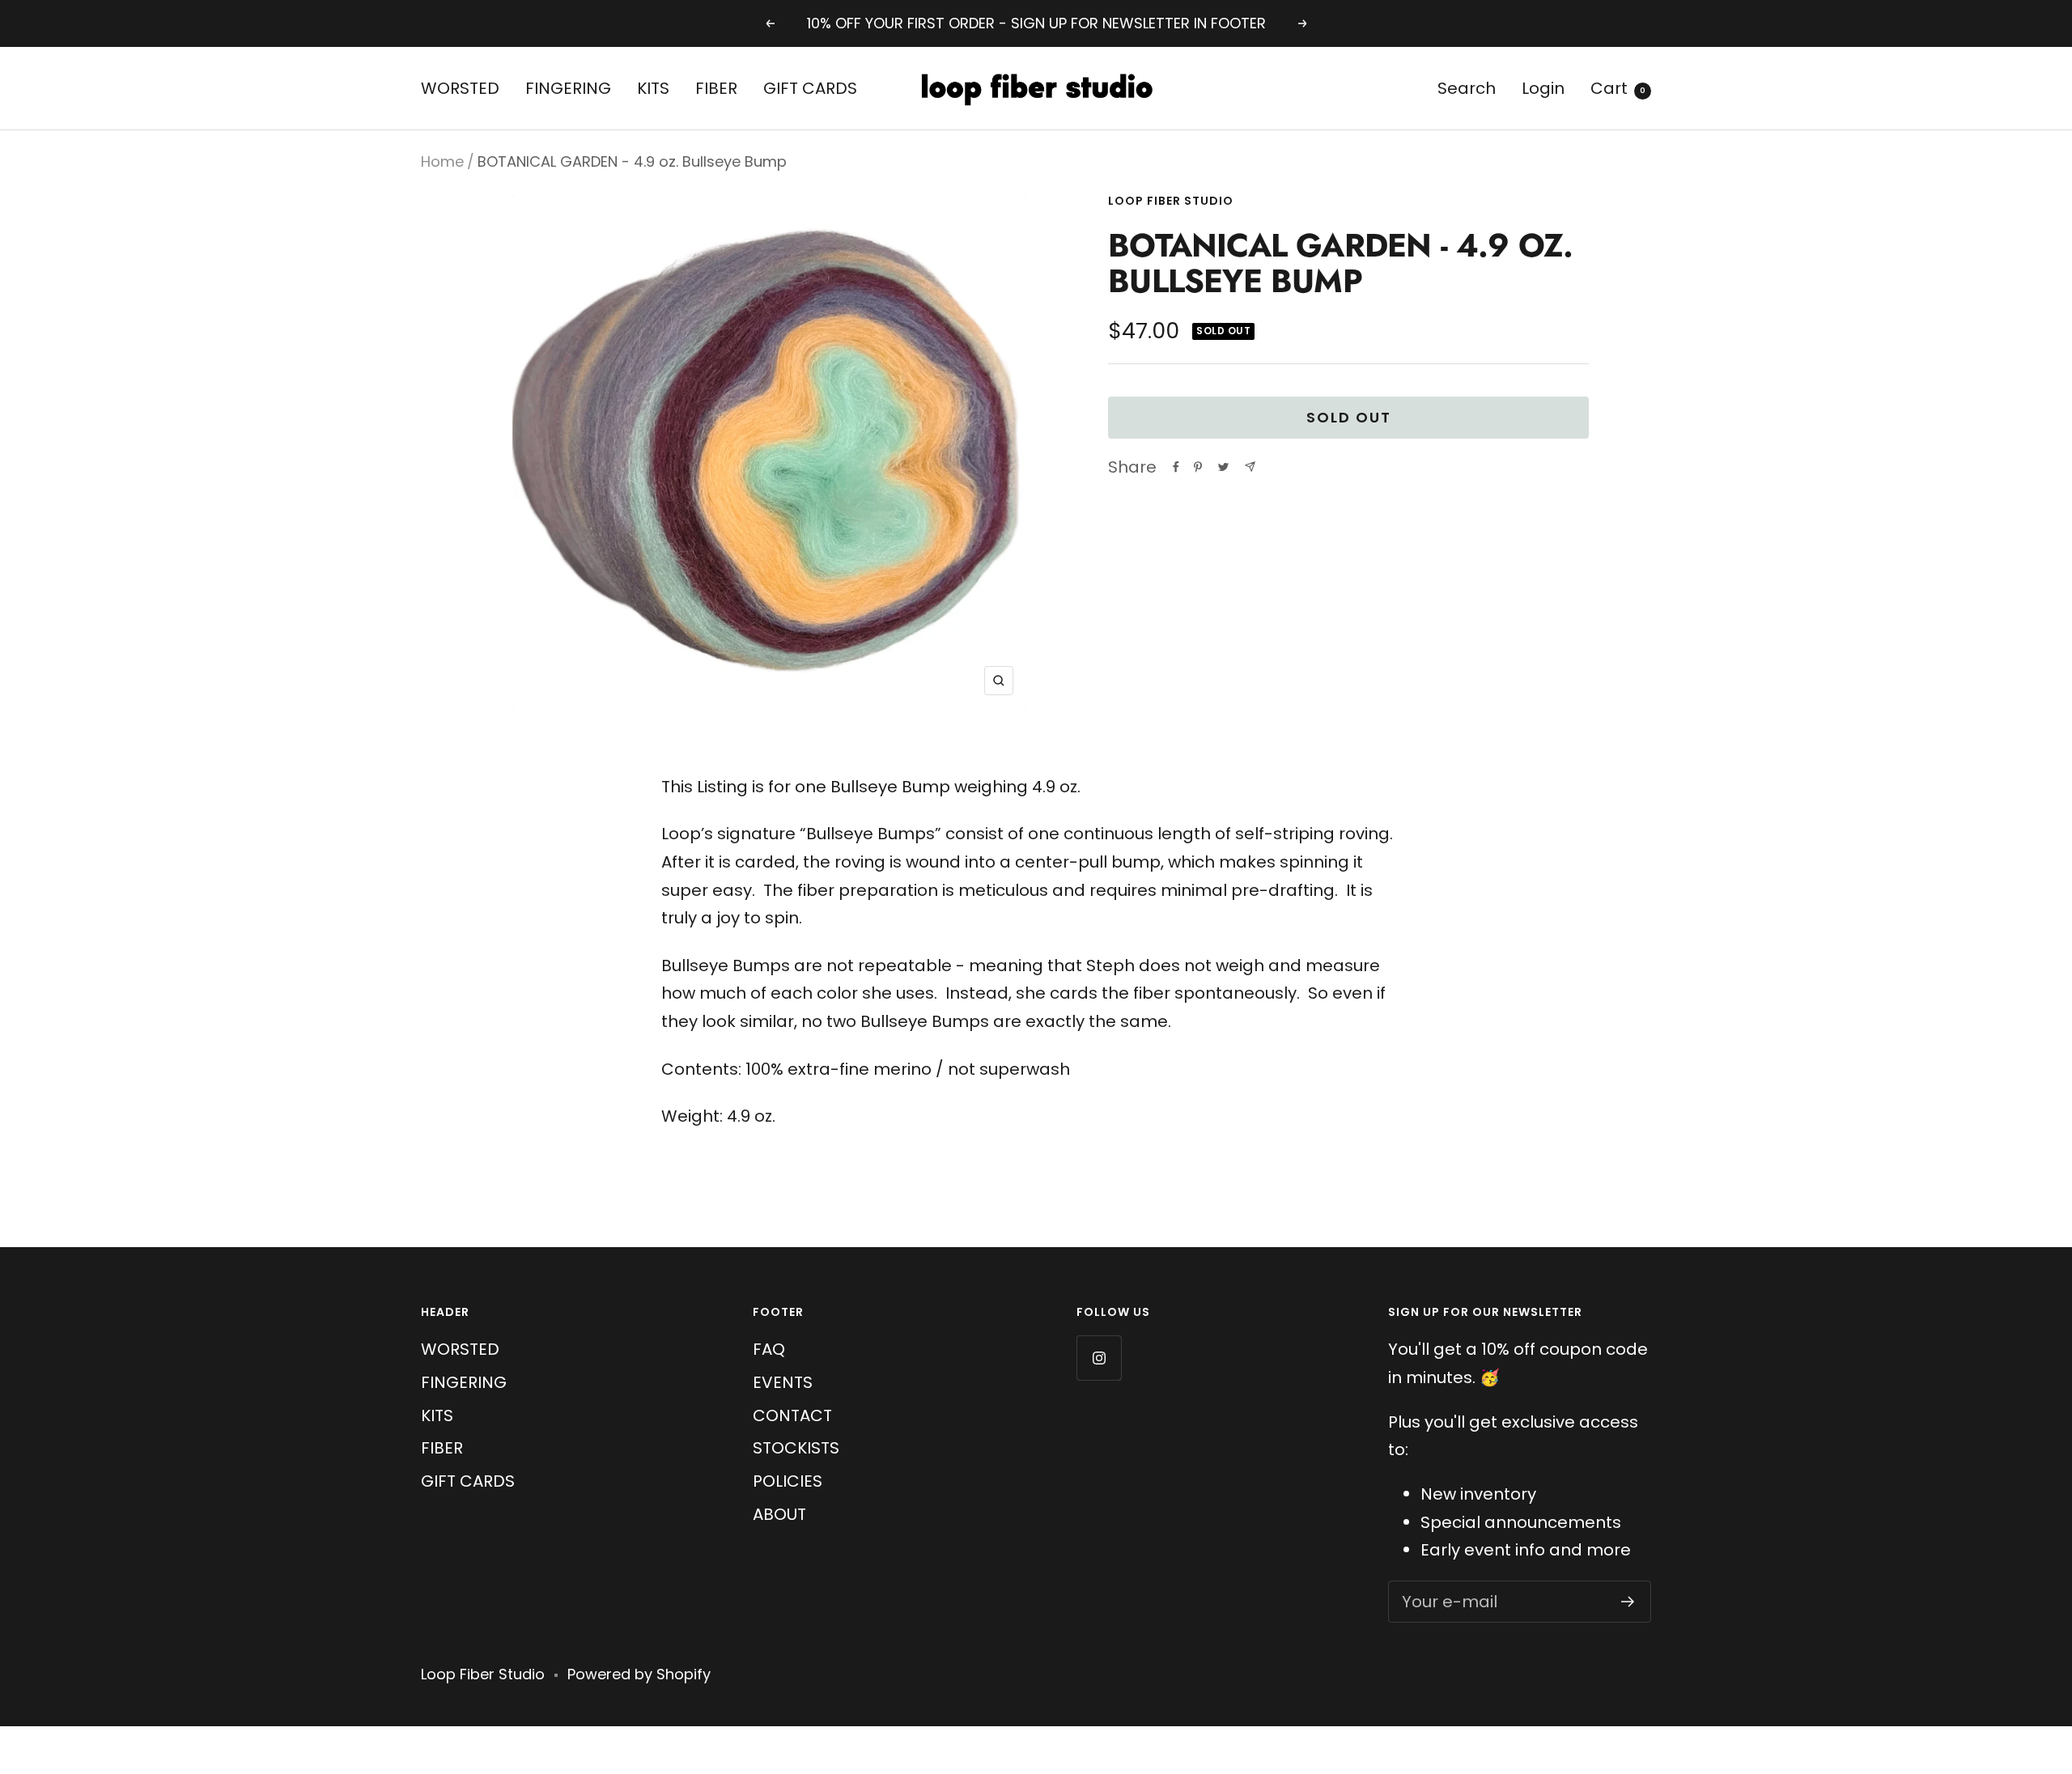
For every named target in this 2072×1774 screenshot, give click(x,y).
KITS (653, 88)
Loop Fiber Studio (1171, 201)
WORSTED (460, 88)
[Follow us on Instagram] (1099, 1358)
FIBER (716, 88)
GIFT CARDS (810, 88)
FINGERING (568, 88)
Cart (1618, 88)
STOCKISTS (796, 1448)
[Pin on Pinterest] (1198, 467)
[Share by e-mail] (1250, 467)
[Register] (1628, 1602)
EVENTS (783, 1382)
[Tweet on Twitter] (1223, 467)
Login (1543, 88)
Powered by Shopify (639, 1674)
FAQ (769, 1349)
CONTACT (792, 1415)
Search (1467, 88)
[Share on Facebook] (1176, 467)
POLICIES (788, 1481)
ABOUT (779, 1514)
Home (442, 161)
